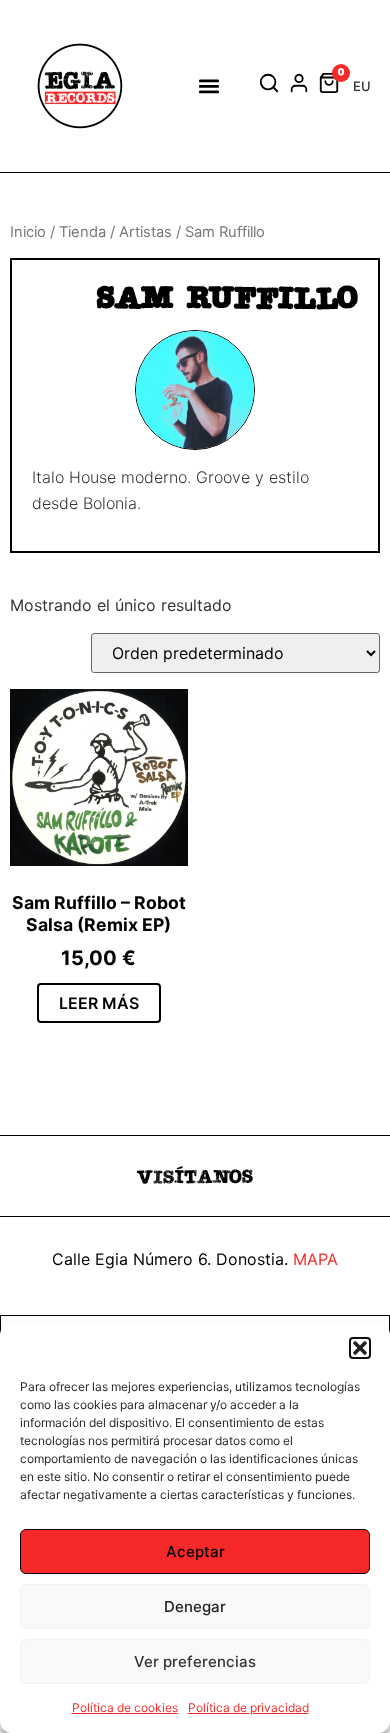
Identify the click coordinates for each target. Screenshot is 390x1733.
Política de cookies (125, 1707)
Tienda (82, 232)
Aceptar (195, 1551)
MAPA (315, 1259)
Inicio (28, 232)
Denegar (195, 1606)
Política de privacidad (248, 1707)
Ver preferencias (195, 1661)
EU (362, 86)
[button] (360, 1348)
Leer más (99, 1003)
